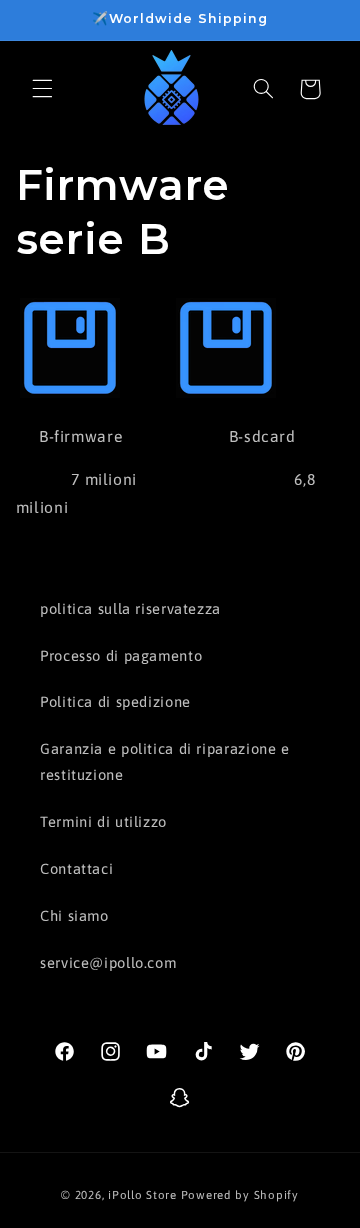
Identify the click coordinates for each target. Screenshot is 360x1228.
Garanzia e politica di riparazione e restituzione (165, 761)
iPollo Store (142, 1194)
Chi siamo (74, 915)
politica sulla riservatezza (130, 608)
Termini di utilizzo (103, 821)
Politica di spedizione (115, 701)
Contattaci (76, 868)
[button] (42, 89)
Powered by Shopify (240, 1194)
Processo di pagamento (121, 655)
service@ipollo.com (108, 962)
